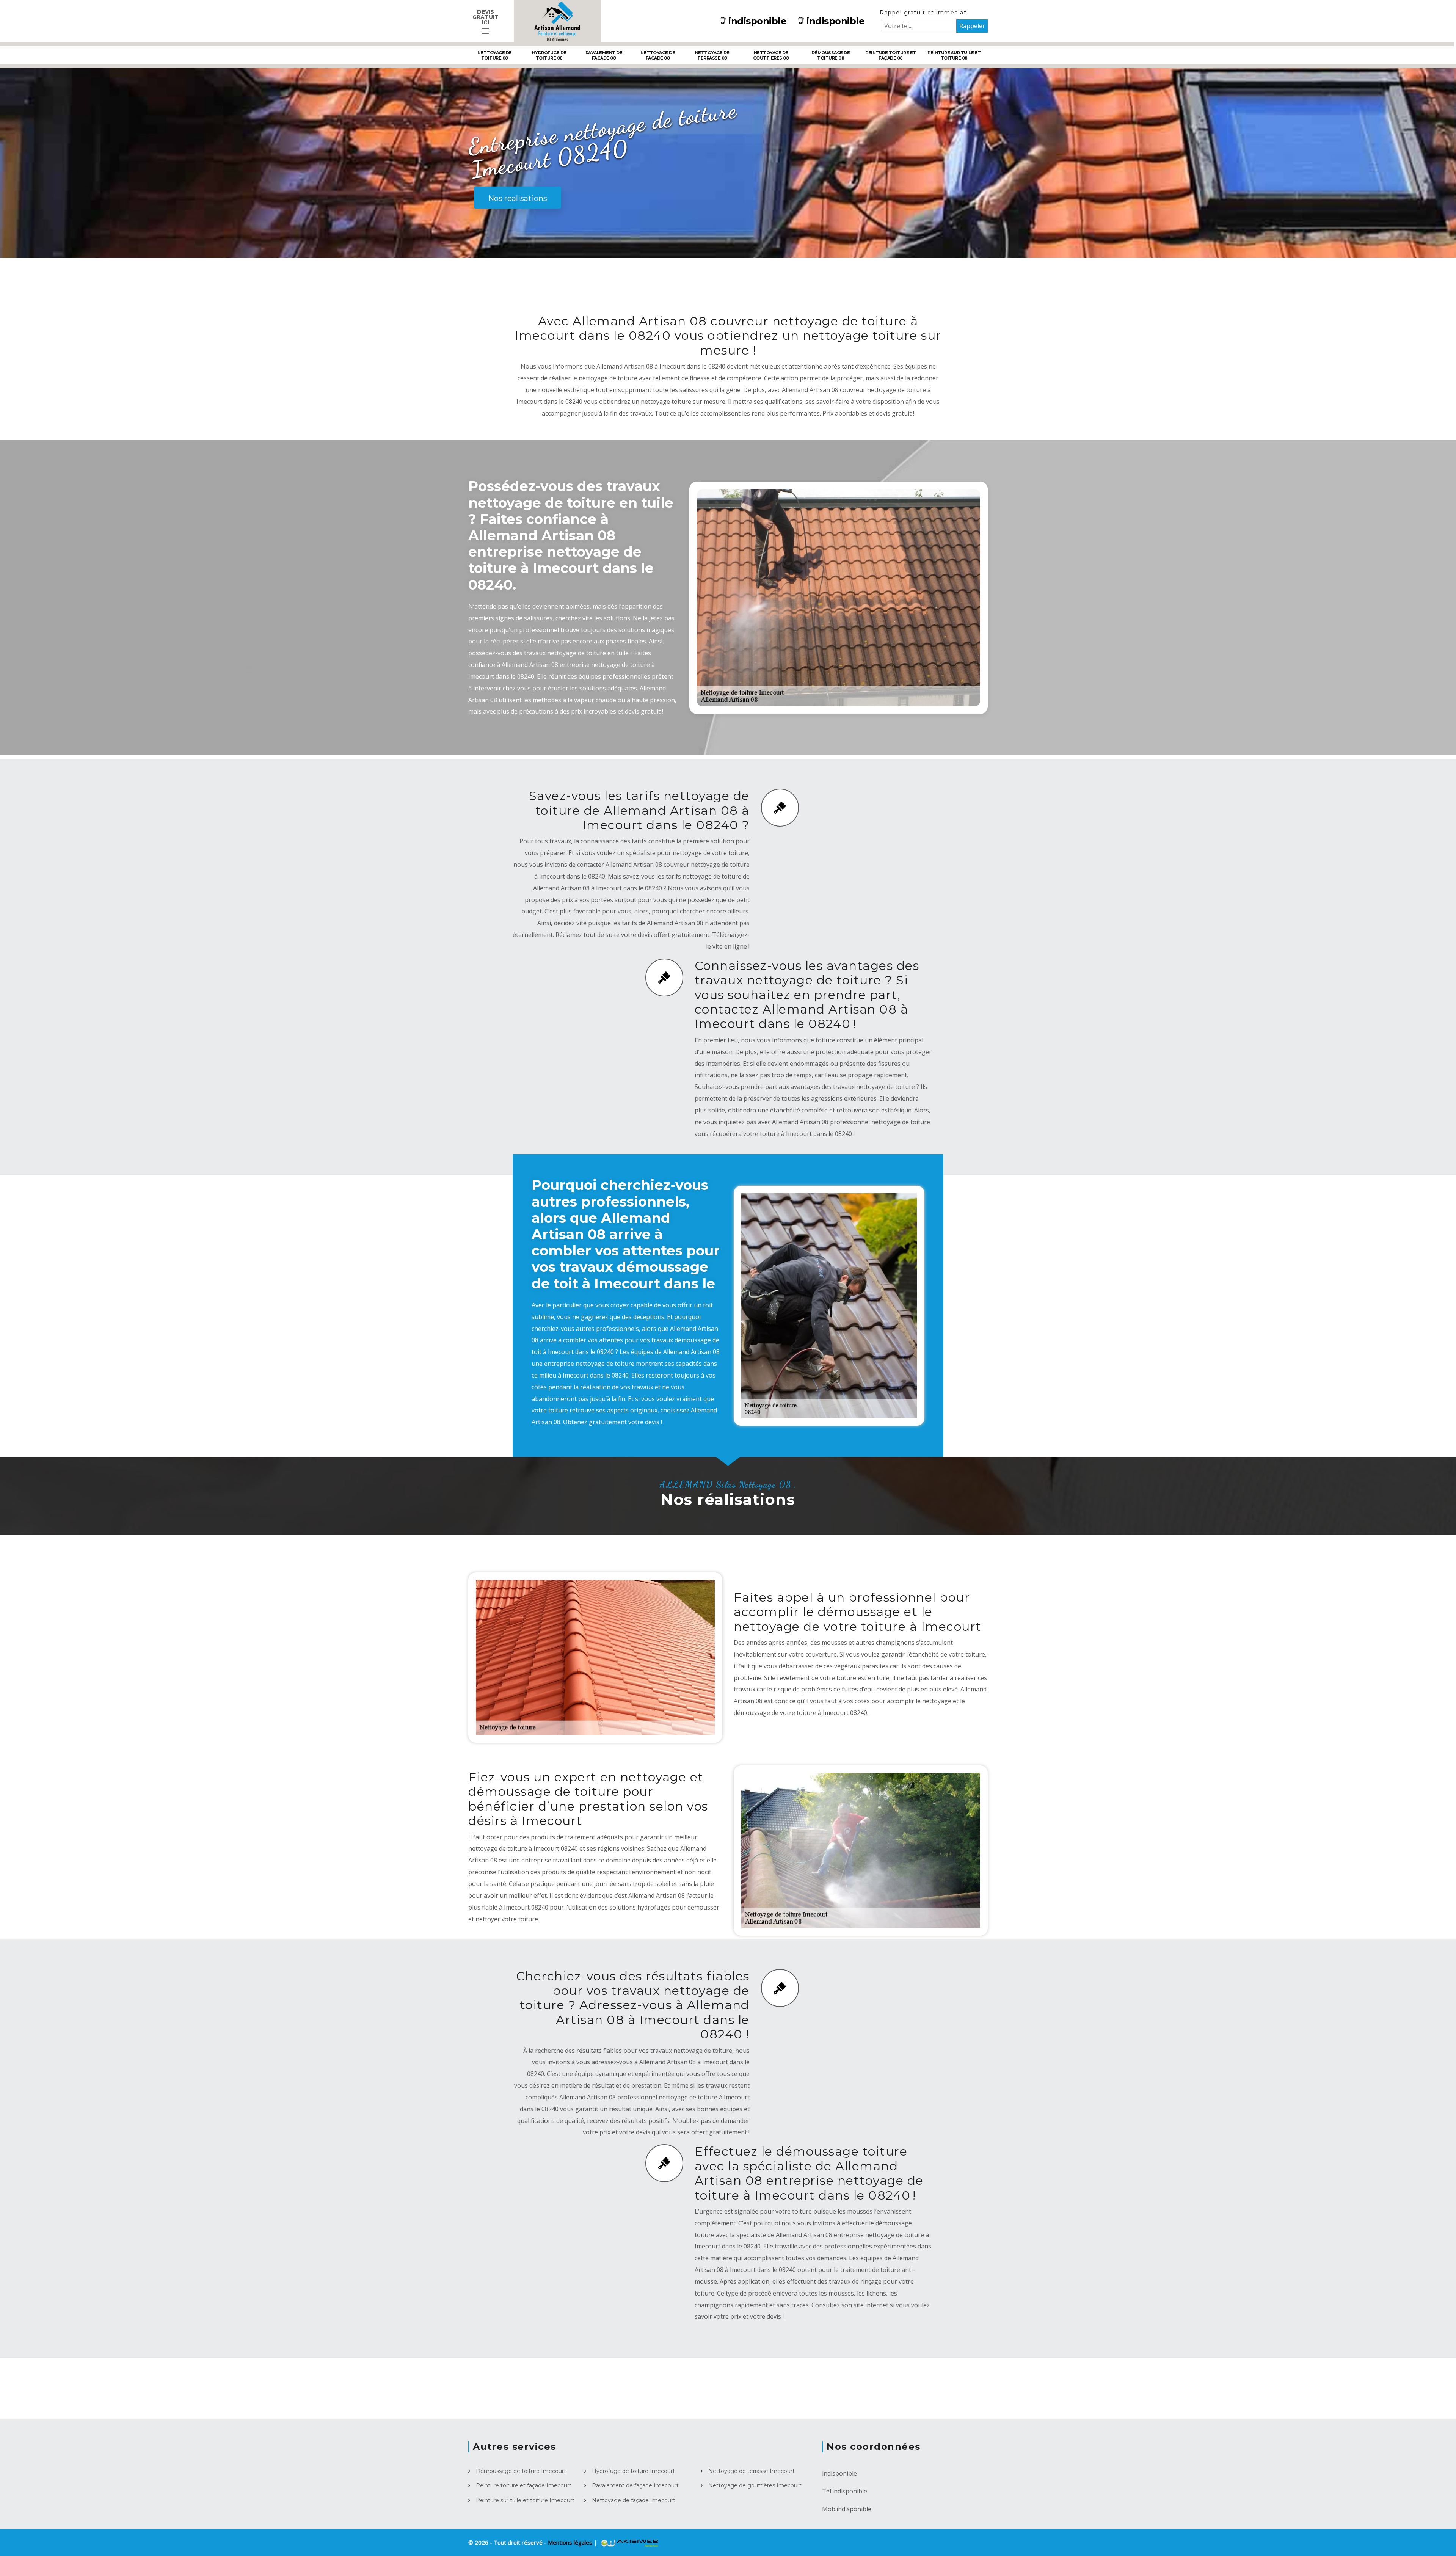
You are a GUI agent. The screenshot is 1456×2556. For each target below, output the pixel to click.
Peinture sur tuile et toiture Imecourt (525, 2500)
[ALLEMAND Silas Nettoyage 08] (557, 21)
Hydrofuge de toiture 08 (549, 55)
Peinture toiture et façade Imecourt (524, 2485)
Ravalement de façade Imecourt (635, 2485)
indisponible (757, 21)
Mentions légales (571, 2542)
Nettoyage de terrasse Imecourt (752, 2471)
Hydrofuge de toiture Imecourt (633, 2471)
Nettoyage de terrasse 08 (712, 55)
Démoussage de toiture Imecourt (521, 2471)
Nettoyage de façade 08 (658, 55)
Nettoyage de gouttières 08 (771, 55)
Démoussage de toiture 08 (831, 55)
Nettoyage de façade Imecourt (634, 2500)
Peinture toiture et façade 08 (891, 55)
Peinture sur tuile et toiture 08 (954, 55)
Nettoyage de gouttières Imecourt (755, 2485)
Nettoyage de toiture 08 (495, 55)
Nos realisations (518, 198)
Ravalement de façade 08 (604, 55)
